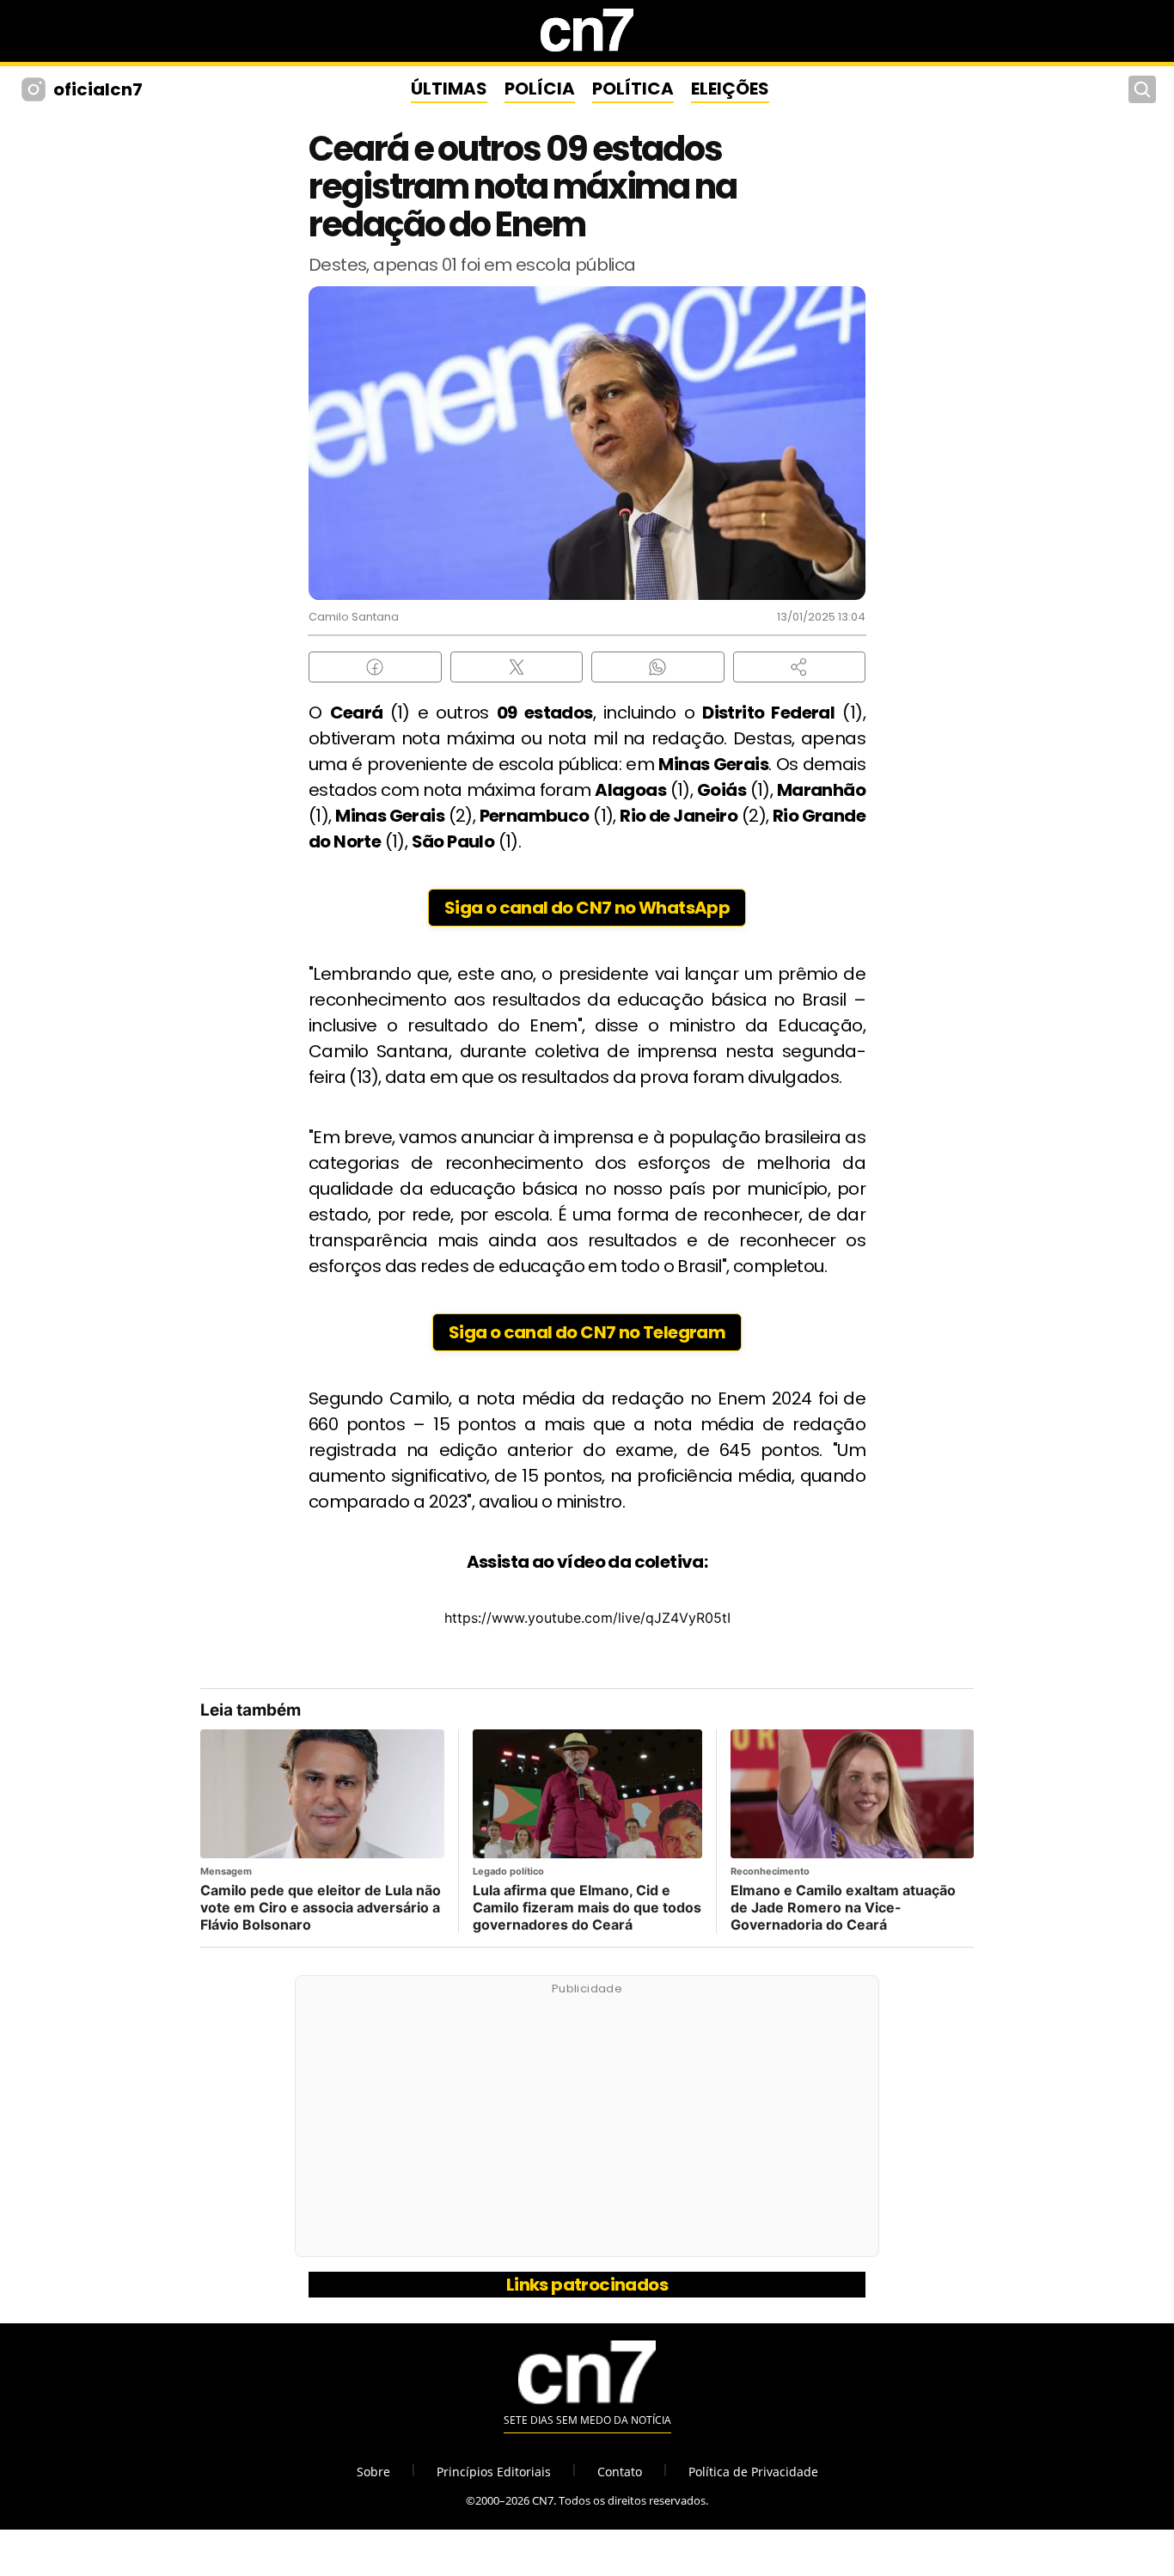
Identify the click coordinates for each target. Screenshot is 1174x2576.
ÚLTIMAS (449, 89)
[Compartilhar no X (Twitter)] (517, 667)
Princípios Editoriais (494, 2472)
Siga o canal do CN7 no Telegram (587, 1332)
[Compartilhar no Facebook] (375, 667)
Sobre (373, 2472)
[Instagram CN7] (36, 89)
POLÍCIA (540, 89)
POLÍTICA (633, 89)
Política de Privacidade (753, 2472)
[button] (800, 667)
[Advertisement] (587, 2126)
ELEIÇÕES (730, 89)
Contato (620, 2472)
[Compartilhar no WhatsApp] (658, 667)
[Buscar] (1142, 89)
